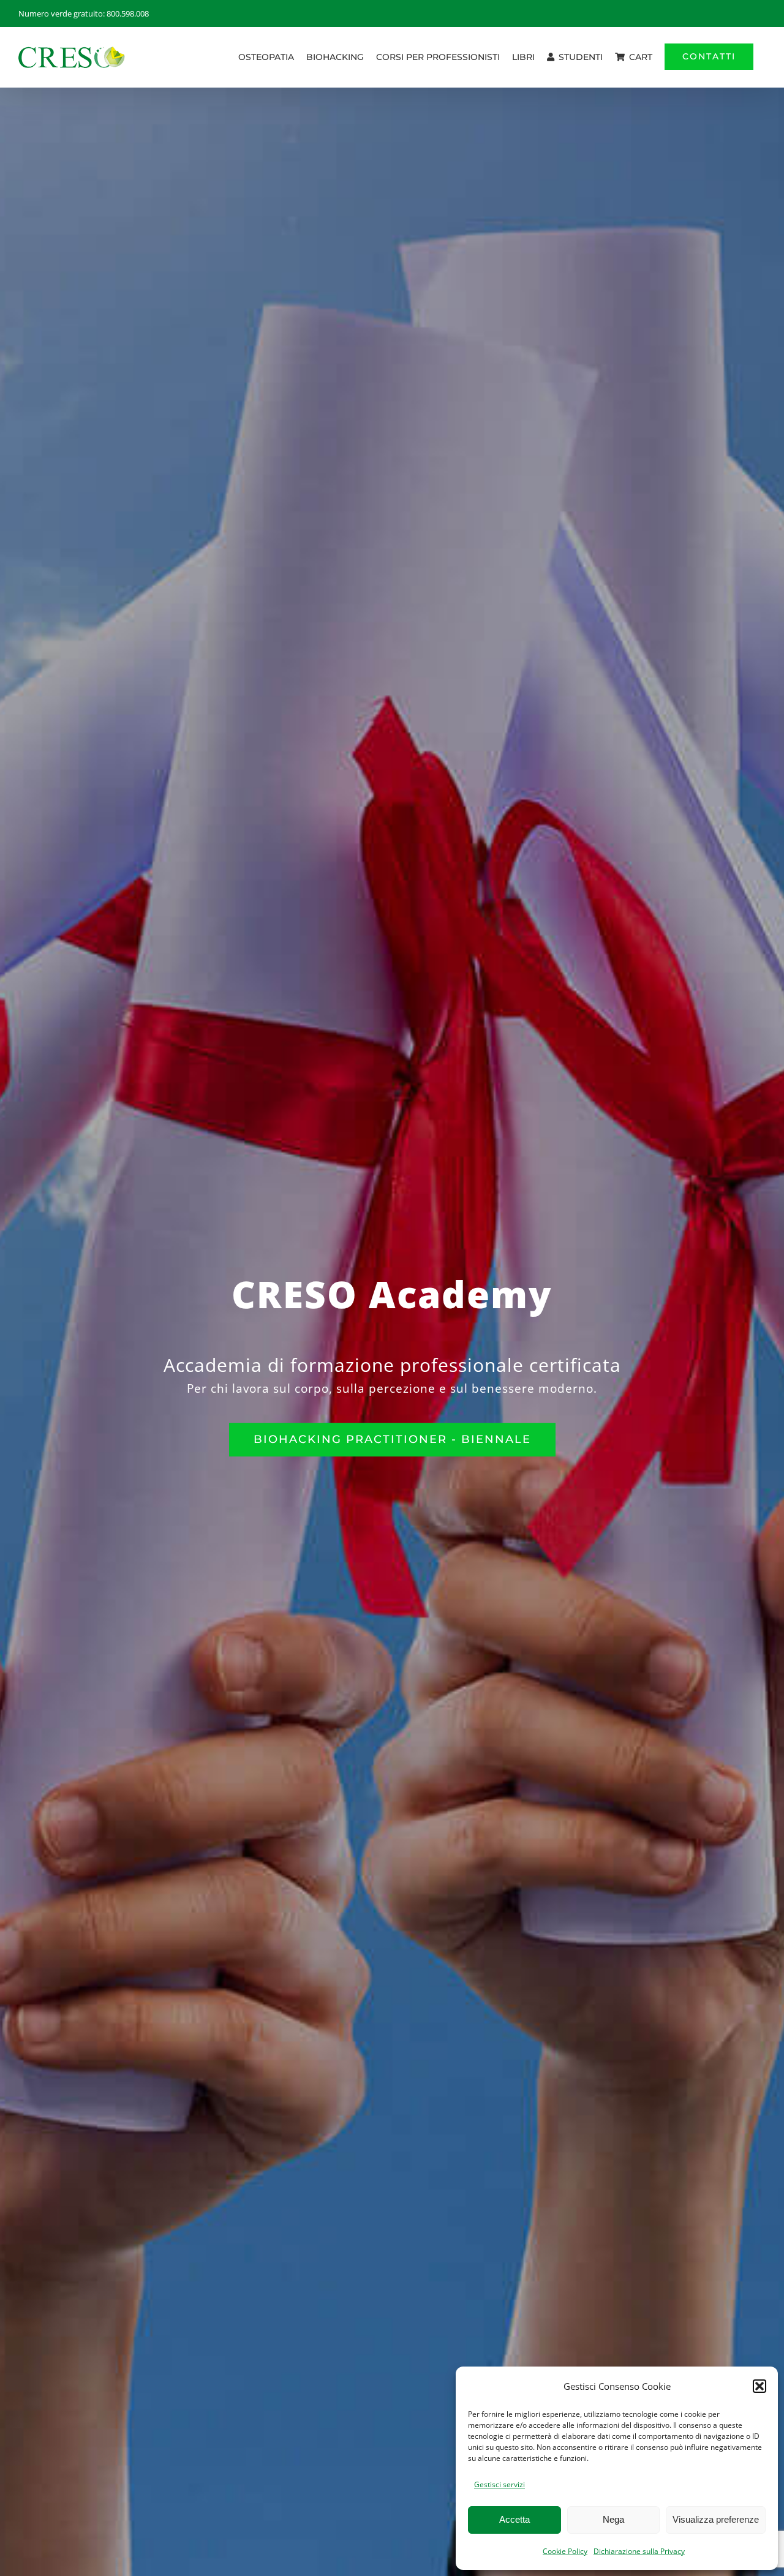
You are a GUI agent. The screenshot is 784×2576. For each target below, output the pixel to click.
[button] (759, 2386)
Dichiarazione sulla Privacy (639, 2551)
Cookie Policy (565, 2551)
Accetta (514, 2519)
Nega (613, 2519)
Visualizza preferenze (716, 2519)
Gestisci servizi (499, 2484)
